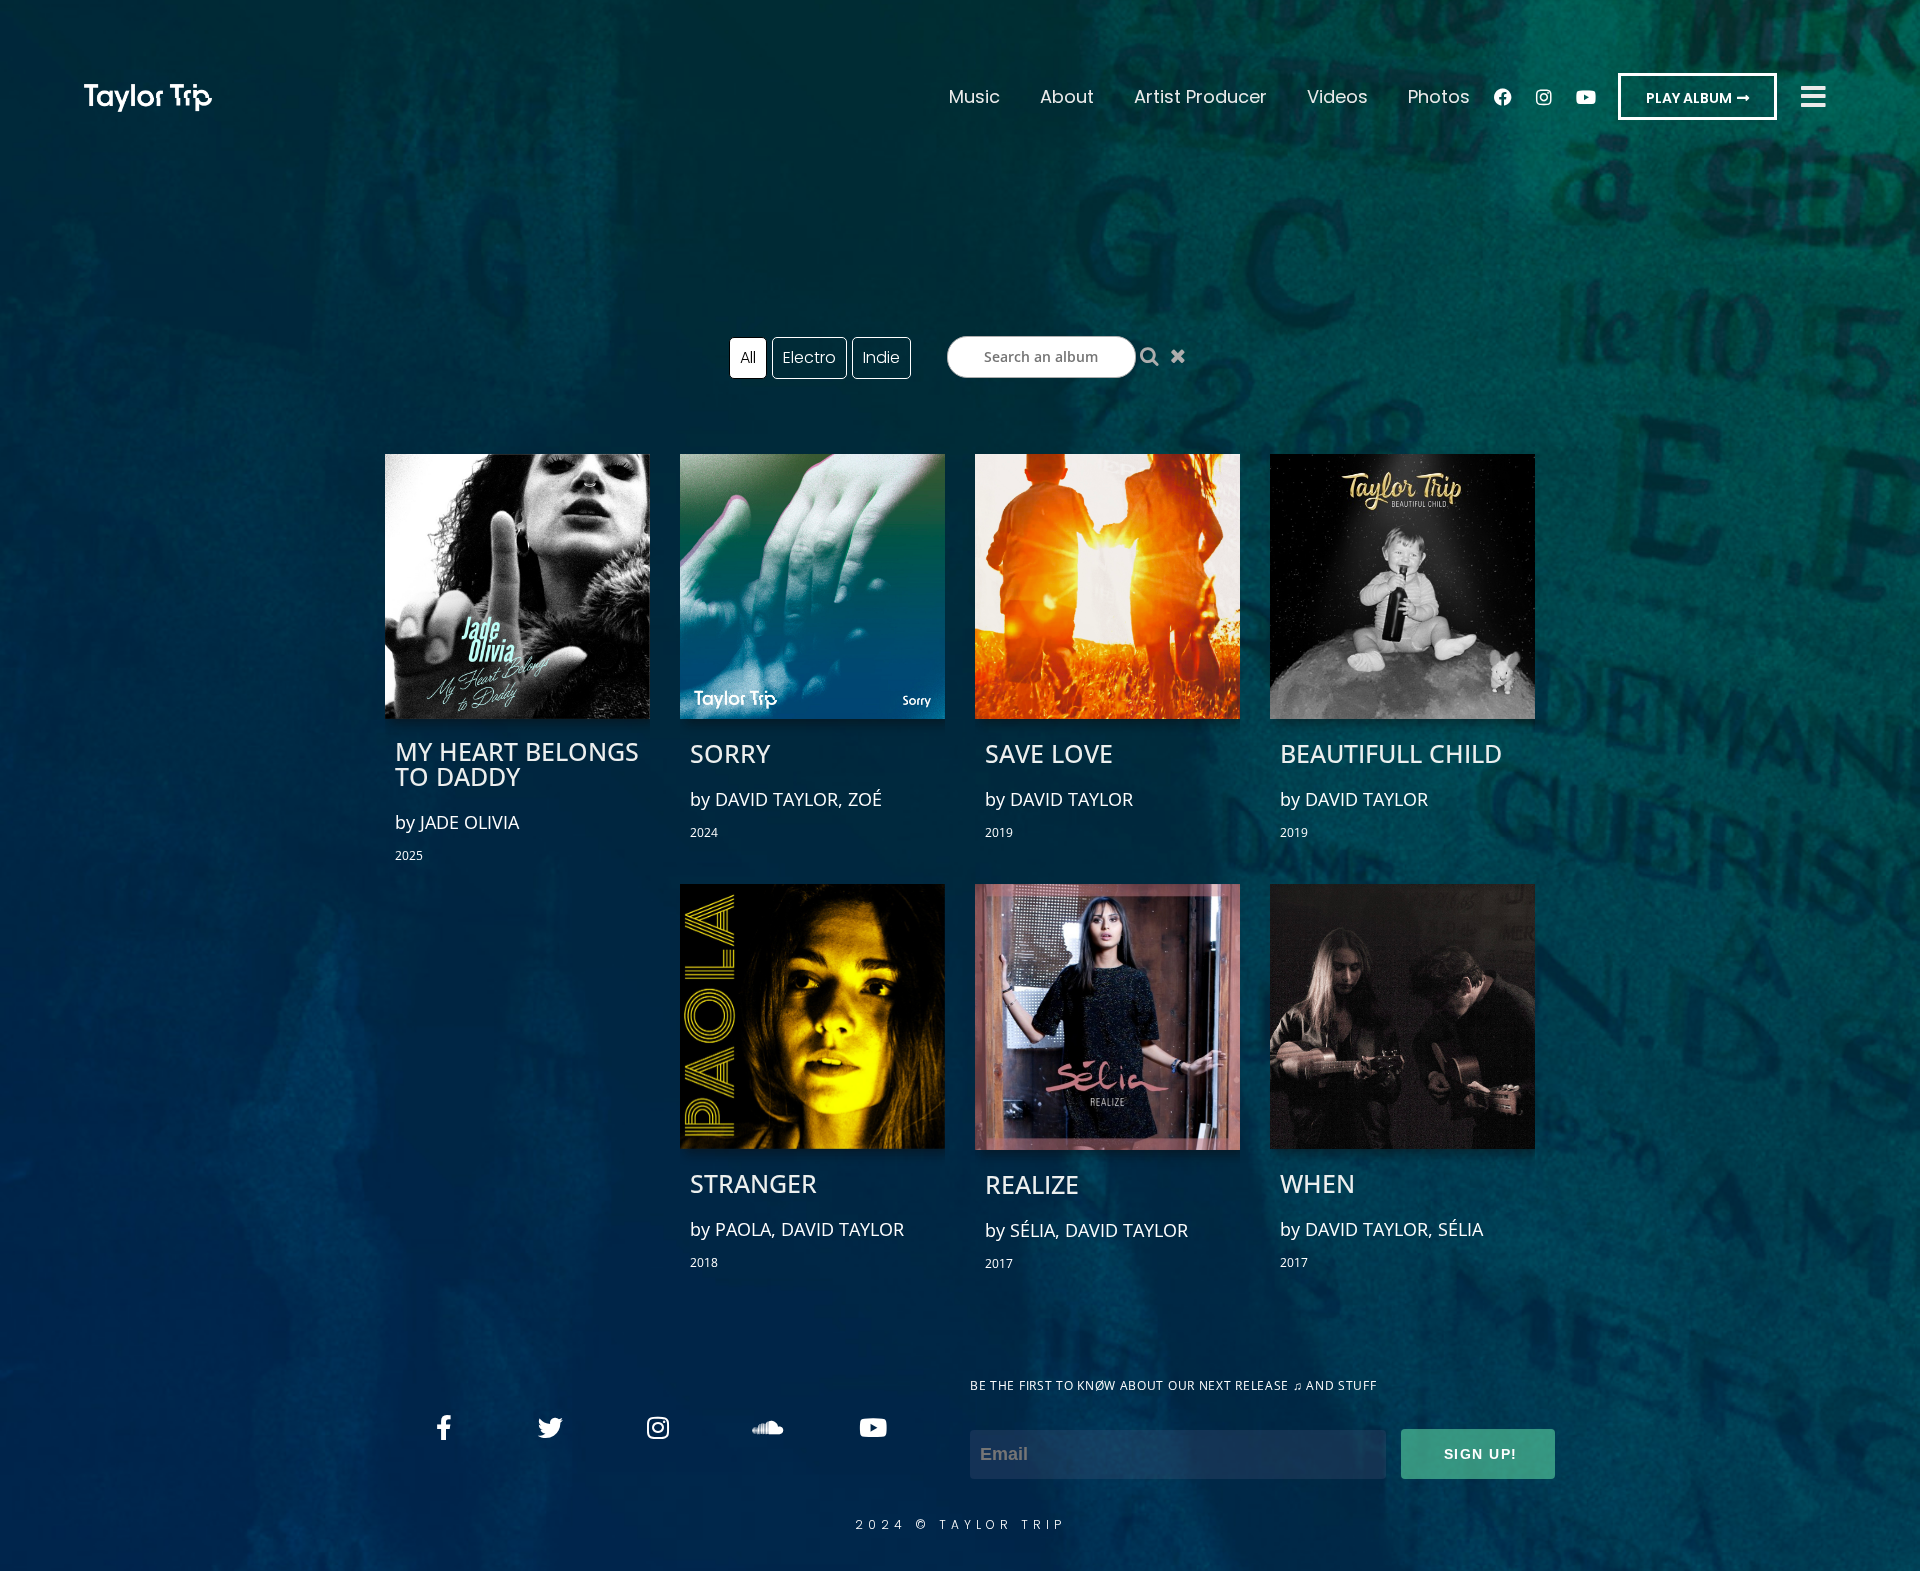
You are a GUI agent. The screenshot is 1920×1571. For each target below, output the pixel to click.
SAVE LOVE (1049, 753)
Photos (1439, 96)
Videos (1337, 96)
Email (993, 1412)
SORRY (730, 753)
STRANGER (753, 1183)
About (1067, 96)
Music (974, 96)
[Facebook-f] (444, 1427)
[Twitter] (551, 1427)
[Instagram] (1544, 97)
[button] (1697, 96)
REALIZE (1032, 1184)
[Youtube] (1585, 97)
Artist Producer (1200, 96)
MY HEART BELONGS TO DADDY (517, 764)
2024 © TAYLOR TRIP (960, 1524)
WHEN (1317, 1183)
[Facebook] (1503, 97)
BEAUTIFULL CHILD (1391, 753)
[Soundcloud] (765, 1427)
